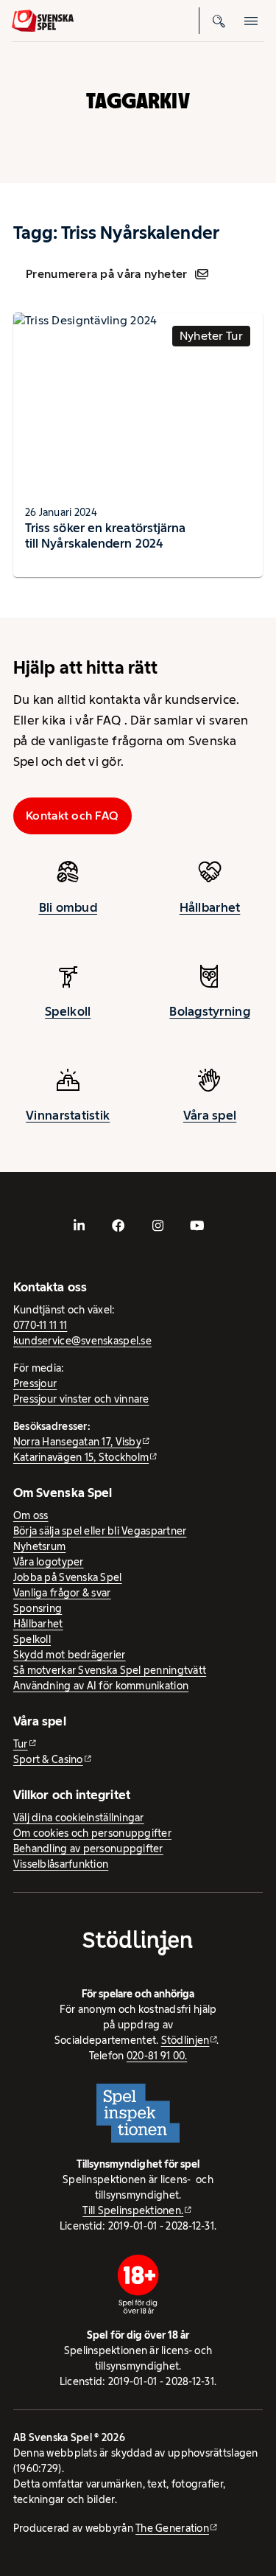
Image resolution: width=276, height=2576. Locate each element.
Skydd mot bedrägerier (70, 1655)
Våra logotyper (49, 1562)
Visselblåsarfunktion (61, 1864)
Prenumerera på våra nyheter (106, 274)
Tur (21, 1744)
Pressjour (35, 1383)
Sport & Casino (48, 1759)
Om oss (31, 1515)
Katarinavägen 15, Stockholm (81, 1457)
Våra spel (210, 1115)
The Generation (172, 2528)
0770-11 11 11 (40, 1325)
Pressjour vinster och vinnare (81, 1399)
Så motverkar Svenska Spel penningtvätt (110, 1670)
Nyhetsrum (39, 1546)
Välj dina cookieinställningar (79, 1818)
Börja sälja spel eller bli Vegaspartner (100, 1531)
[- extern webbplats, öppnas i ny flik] (79, 1226)
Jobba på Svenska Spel (68, 1577)
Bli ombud (68, 907)
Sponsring (38, 1608)
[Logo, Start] (43, 21)
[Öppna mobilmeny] (251, 21)
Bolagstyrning (210, 1011)
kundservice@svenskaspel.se (82, 1341)
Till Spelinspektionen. (133, 2210)
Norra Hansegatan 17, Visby (77, 1442)
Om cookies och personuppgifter (92, 1833)
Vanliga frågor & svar (62, 1593)
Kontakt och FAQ (72, 816)
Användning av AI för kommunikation (101, 1686)
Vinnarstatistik (68, 1115)
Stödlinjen (185, 2040)
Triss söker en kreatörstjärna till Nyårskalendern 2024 (106, 535)
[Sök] (219, 21)
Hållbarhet (210, 907)
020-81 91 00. (157, 2056)
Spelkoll (68, 1011)
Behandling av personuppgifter (88, 1849)
